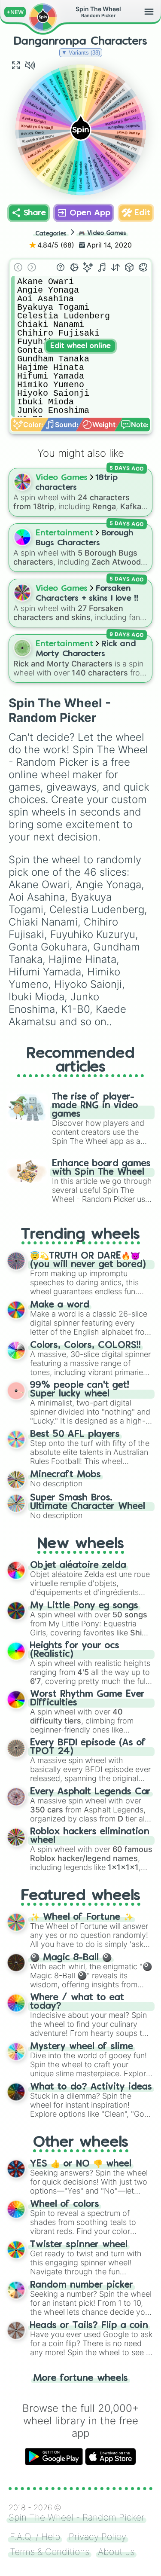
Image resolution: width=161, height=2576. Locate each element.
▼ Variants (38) (81, 53)
